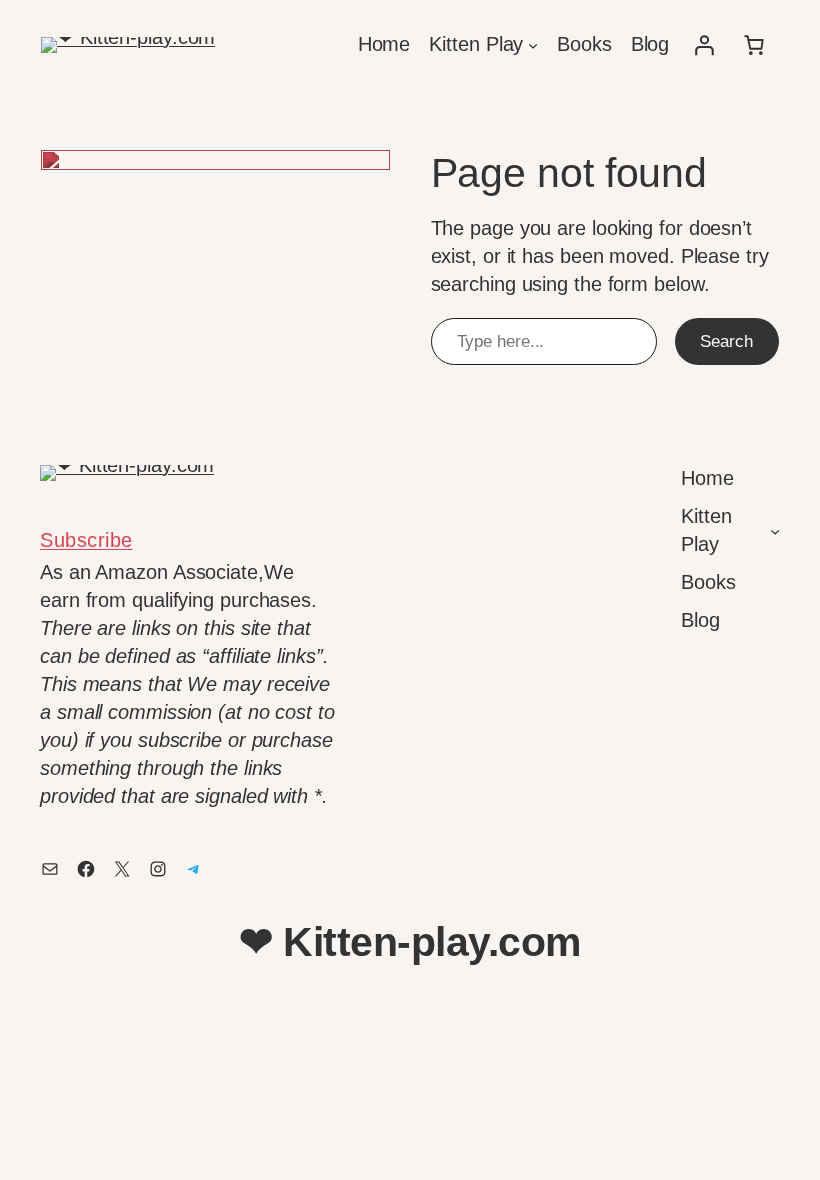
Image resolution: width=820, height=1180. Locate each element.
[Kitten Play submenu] (533, 45)
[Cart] (754, 45)
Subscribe (86, 540)
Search (726, 341)
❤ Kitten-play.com (410, 942)
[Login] (704, 45)
